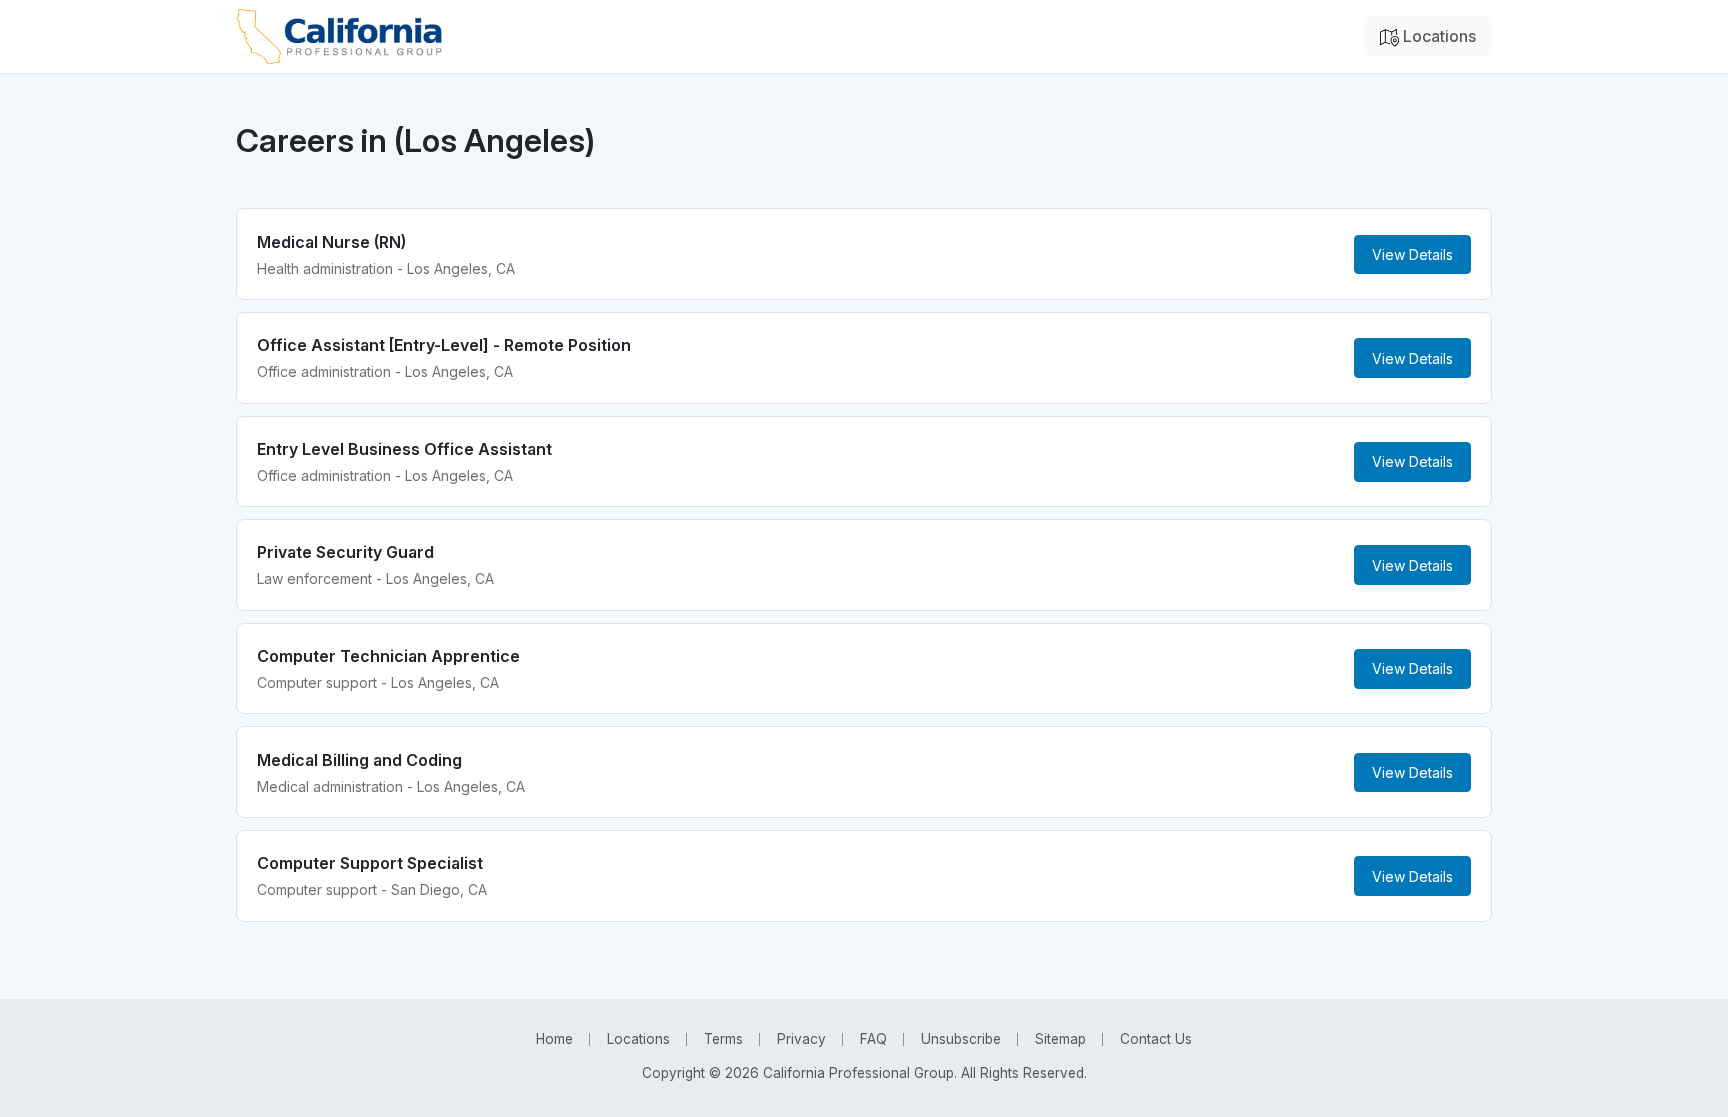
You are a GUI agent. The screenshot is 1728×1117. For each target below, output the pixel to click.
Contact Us (1156, 1039)
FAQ (873, 1039)
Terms (723, 1039)
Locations (1437, 36)
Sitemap (1060, 1039)
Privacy (801, 1039)
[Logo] (339, 36)
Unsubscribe (961, 1039)
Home (554, 1039)
